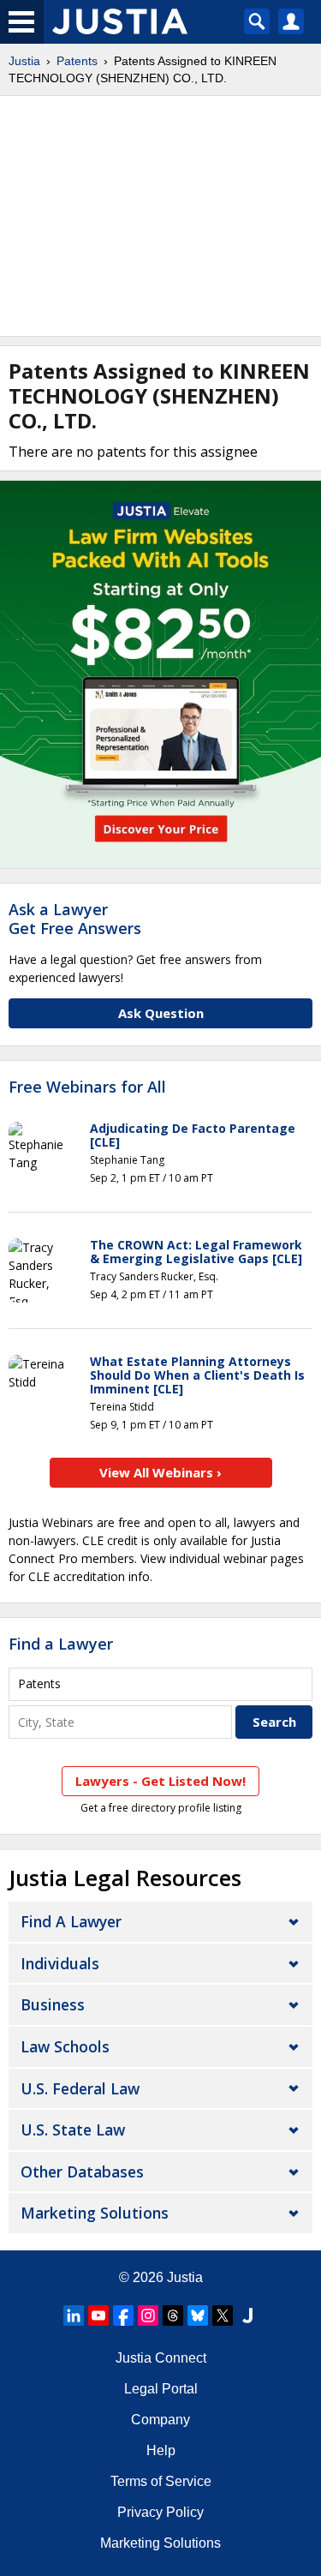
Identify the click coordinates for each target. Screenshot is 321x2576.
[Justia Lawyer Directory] (247, 2315)
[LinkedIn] (74, 2315)
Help (161, 2450)
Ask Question (161, 1013)
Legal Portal (161, 2389)
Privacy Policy (160, 2512)
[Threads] (173, 2315)
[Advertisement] (160, 216)
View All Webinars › (160, 1472)
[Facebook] (123, 2315)
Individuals (60, 1963)
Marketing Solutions (95, 2213)
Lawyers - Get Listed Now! (160, 1781)
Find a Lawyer (61, 1644)
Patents (77, 61)
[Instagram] (148, 2315)
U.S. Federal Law (80, 2088)
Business (53, 2004)
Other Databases (82, 2172)
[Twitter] (223, 2315)
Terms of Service (161, 2481)
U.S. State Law (73, 2130)
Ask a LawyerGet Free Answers (75, 919)
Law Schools (65, 2046)
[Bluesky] (198, 2315)
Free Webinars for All (87, 1087)
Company (160, 2420)
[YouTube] (98, 2315)
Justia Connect (161, 2358)
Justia (24, 61)
